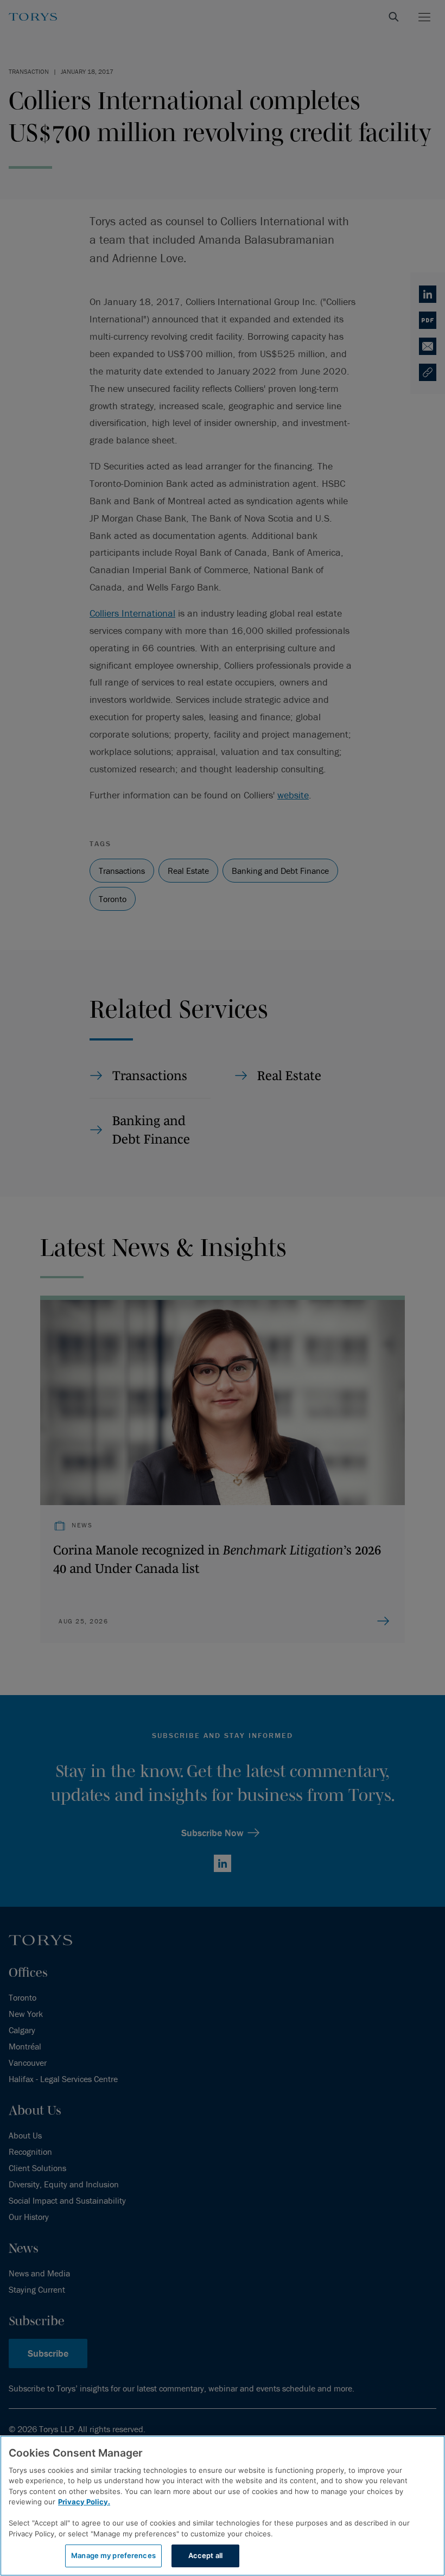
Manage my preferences (113, 2555)
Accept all (205, 2555)
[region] (223, 2506)
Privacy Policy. (84, 2502)
